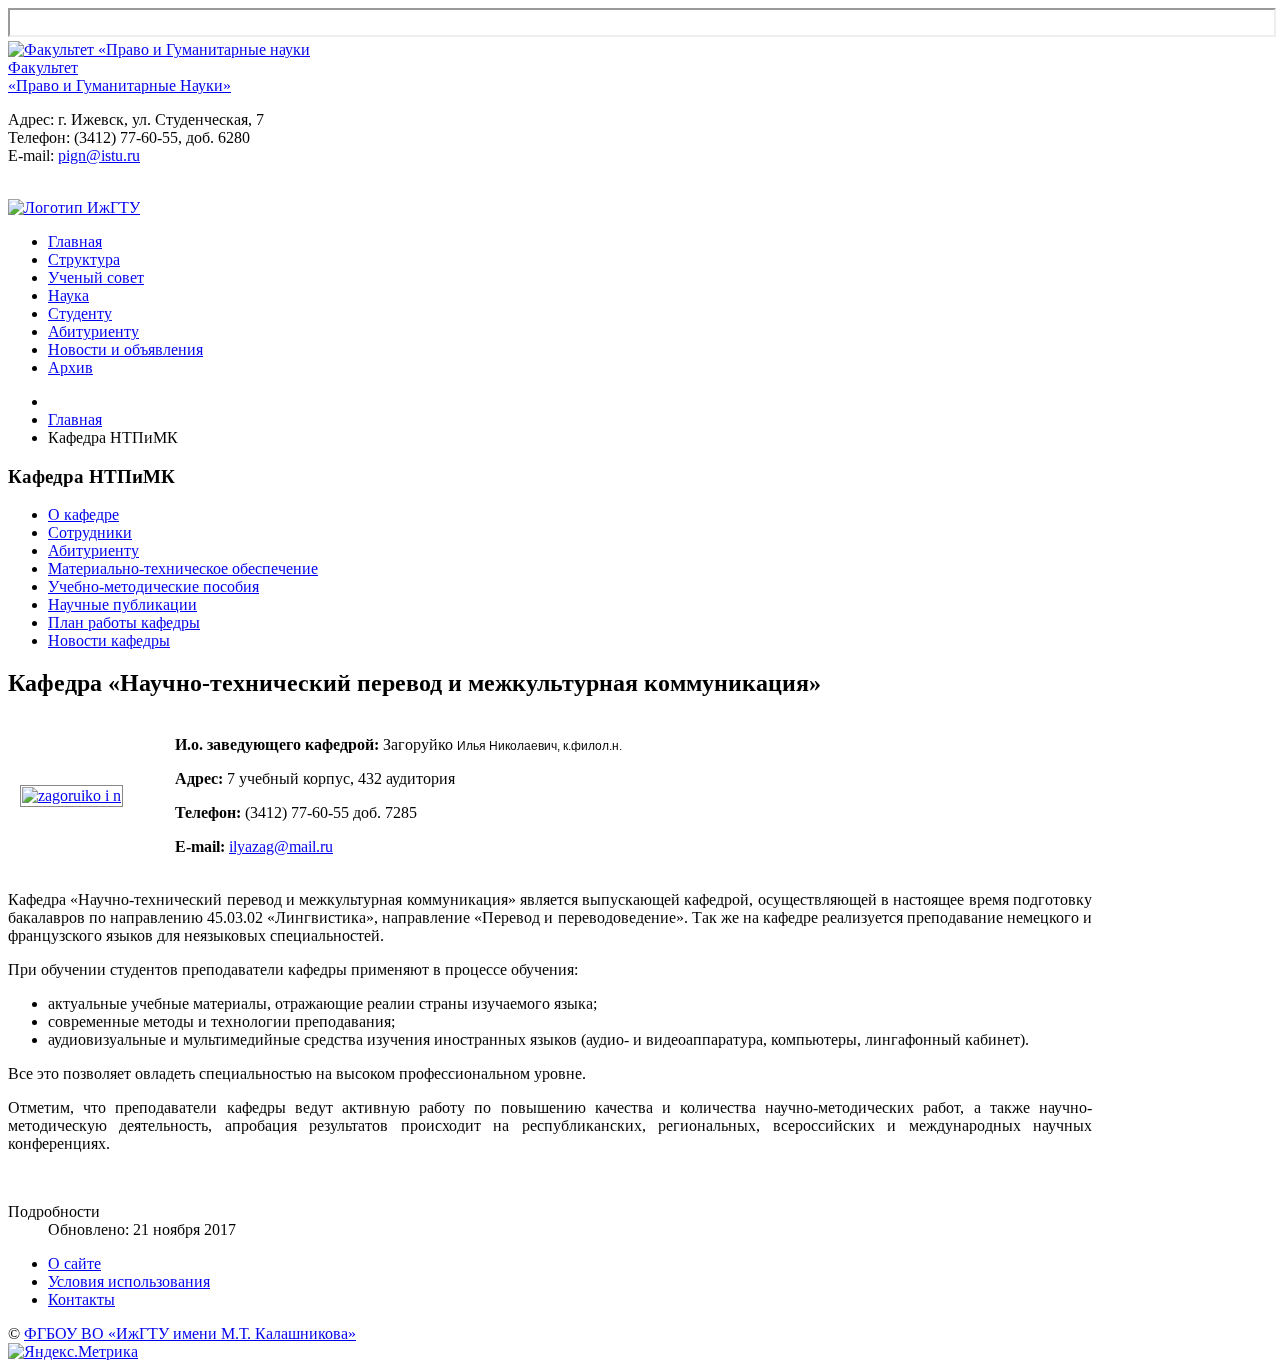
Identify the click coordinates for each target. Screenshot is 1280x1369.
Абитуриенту (93, 331)
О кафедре (83, 514)
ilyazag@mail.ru (281, 846)
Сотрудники (90, 532)
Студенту (80, 313)
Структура (84, 259)
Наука (68, 295)
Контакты (81, 1299)
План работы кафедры (124, 622)
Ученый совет (96, 277)
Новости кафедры (109, 640)
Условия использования (129, 1281)
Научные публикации (122, 604)
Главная (75, 241)
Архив (70, 367)
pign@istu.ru (99, 155)
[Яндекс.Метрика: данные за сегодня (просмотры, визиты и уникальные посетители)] (73, 1352)
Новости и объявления (125, 349)
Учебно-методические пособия (153, 586)
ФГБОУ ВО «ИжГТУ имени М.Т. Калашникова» (190, 1333)
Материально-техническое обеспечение (183, 568)
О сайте (74, 1263)
